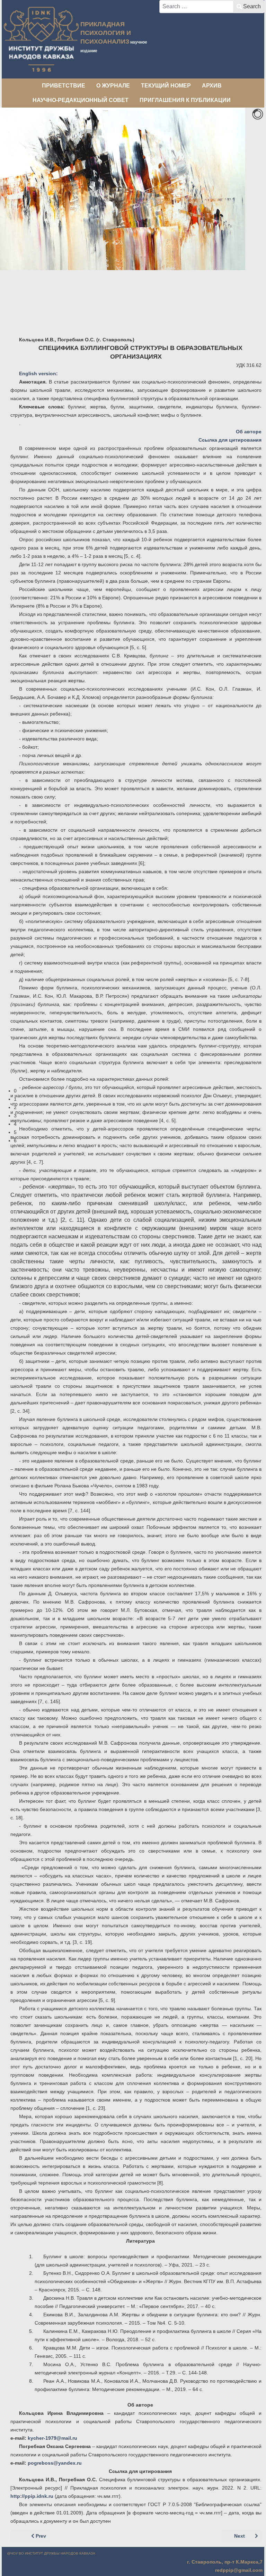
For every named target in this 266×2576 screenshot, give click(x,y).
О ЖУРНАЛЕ (113, 86)
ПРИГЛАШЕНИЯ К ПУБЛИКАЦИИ (185, 100)
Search (252, 6)
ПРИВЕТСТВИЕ (64, 86)
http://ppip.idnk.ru (32, 2496)
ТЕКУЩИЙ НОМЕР (166, 86)
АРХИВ (212, 86)
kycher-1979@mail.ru (52, 2438)
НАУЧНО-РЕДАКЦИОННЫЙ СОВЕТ (81, 100)
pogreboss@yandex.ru (55, 2463)
